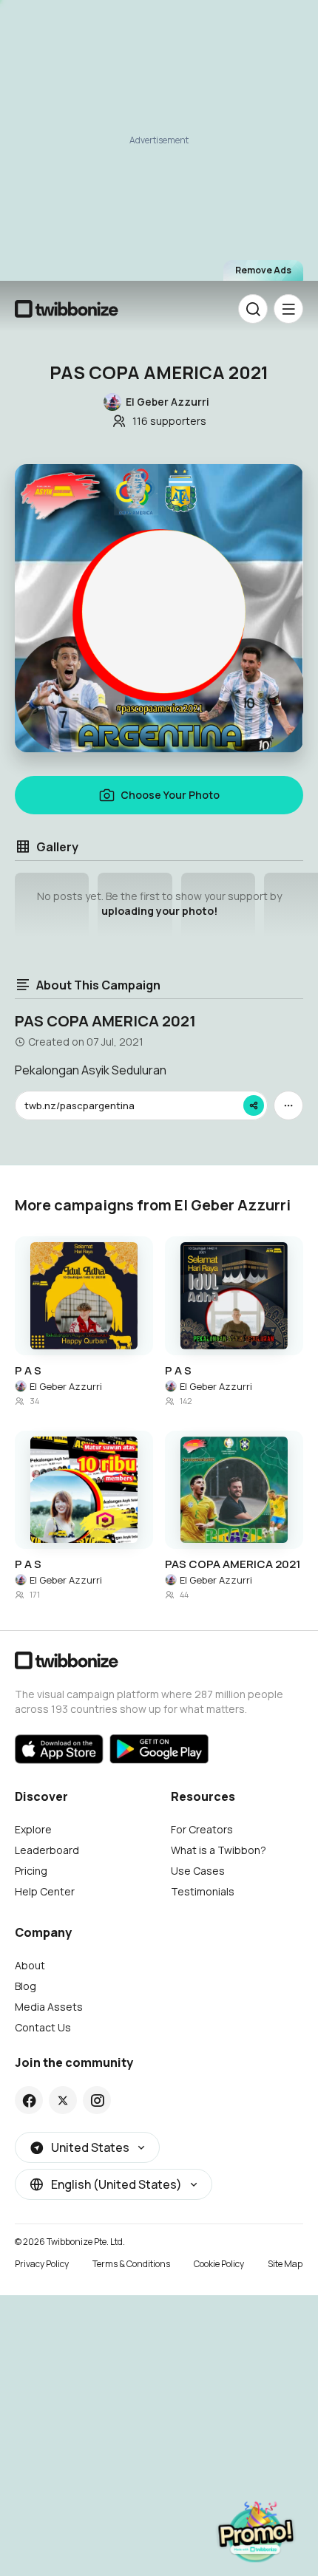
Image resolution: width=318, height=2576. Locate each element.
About (30, 1965)
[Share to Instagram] (97, 2100)
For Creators (202, 1829)
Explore (33, 1829)
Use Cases (198, 1871)
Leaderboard (47, 1850)
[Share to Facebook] (29, 2100)
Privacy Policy (42, 2264)
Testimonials (203, 1891)
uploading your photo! (159, 911)
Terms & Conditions (131, 2264)
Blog (26, 1986)
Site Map (285, 2264)
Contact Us (43, 2027)
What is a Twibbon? (219, 1850)
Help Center (45, 1891)
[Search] (253, 309)
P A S (28, 1371)
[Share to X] (63, 2100)
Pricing (31, 1871)
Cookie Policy (219, 2264)
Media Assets (49, 2007)
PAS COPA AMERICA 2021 (233, 1564)
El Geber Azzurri (66, 1386)
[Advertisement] (159, 147)
